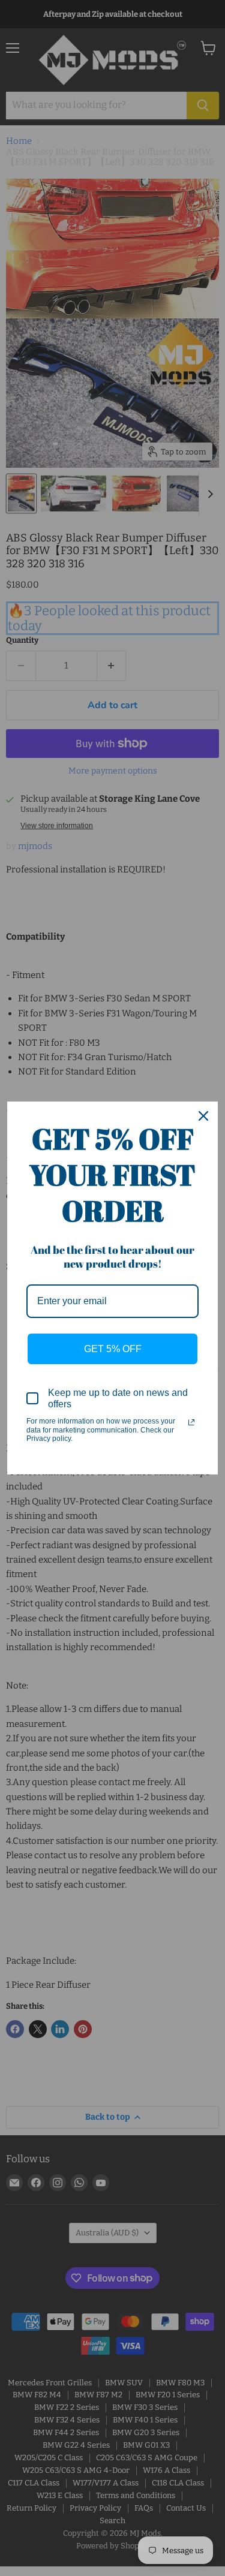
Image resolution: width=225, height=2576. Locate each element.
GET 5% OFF (113, 1349)
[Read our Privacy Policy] (191, 1422)
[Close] (203, 1116)
